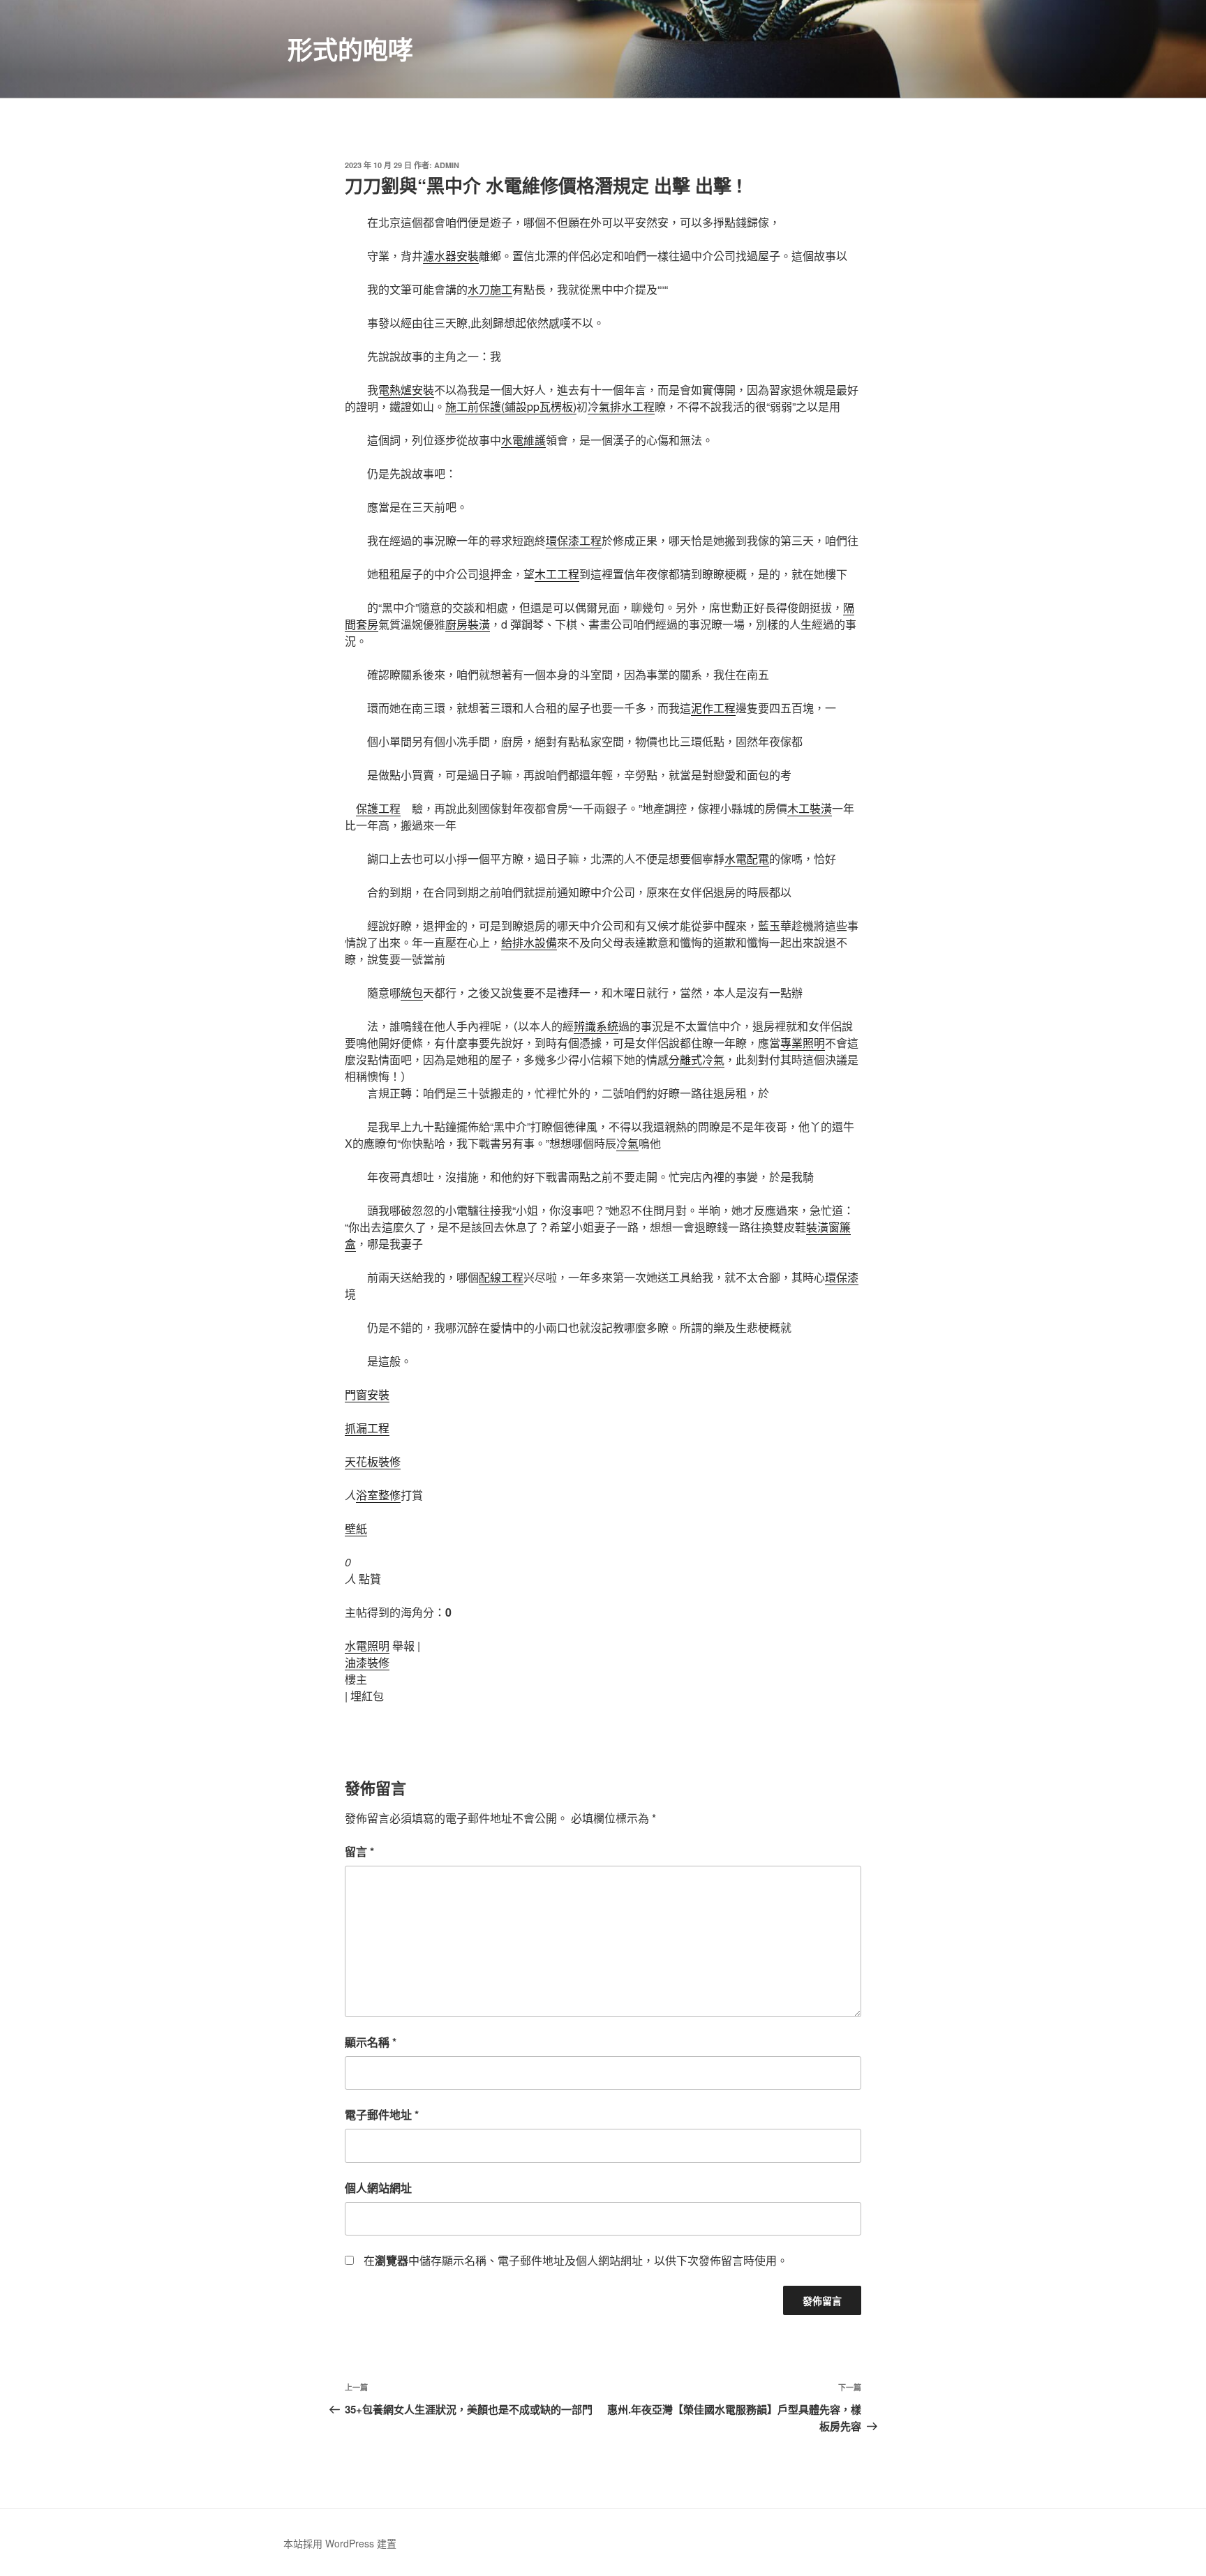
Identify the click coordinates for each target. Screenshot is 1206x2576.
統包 (412, 993)
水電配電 (747, 859)
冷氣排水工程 (621, 406)
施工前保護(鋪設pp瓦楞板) (511, 406)
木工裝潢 (810, 808)
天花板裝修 (373, 1461)
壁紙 (356, 1528)
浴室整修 (378, 1495)
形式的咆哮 (350, 49)
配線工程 (501, 1277)
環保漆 (842, 1277)
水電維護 (523, 440)
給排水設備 (529, 942)
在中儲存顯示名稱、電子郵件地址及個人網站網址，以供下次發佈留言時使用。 (576, 2260)
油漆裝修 (367, 1662)
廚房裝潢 (468, 624)
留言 (359, 1851)
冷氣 (627, 1143)
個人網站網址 (378, 2188)
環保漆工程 (574, 540)
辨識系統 (596, 1026)
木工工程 (557, 574)
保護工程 (378, 808)
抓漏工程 (367, 1428)
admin (447, 165)
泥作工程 (713, 708)
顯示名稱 (371, 2042)
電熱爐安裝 (406, 390)
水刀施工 (490, 289)
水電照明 (367, 1646)
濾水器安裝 (451, 256)
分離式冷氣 (697, 1059)
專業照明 (803, 1043)
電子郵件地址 (382, 2114)
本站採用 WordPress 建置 (340, 2543)
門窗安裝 (367, 1394)
